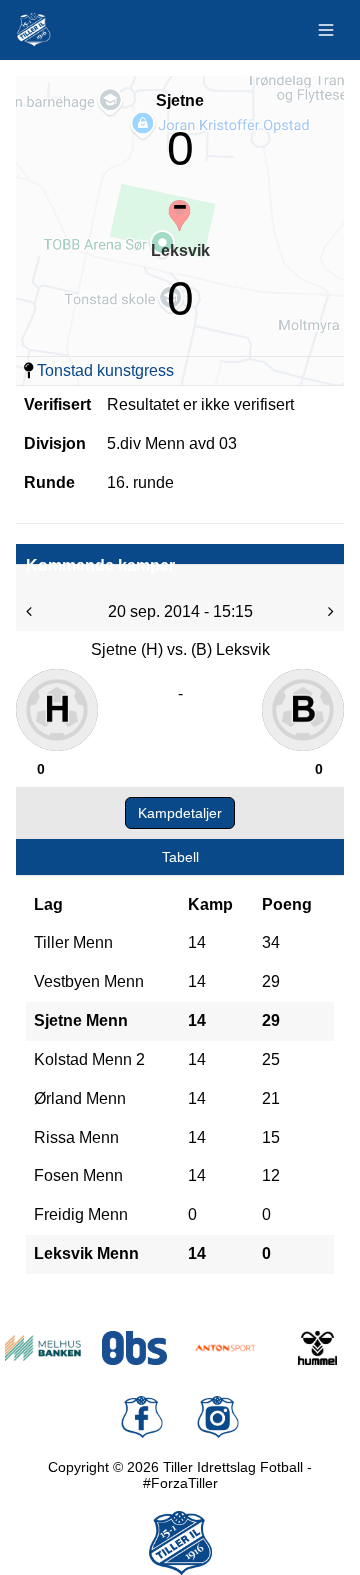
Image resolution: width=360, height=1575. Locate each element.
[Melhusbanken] (43, 1348)
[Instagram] (218, 1417)
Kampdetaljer (180, 813)
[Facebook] (142, 1417)
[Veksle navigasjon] (326, 30)
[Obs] (135, 1348)
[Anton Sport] (226, 1348)
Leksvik (180, 250)
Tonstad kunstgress (105, 370)
